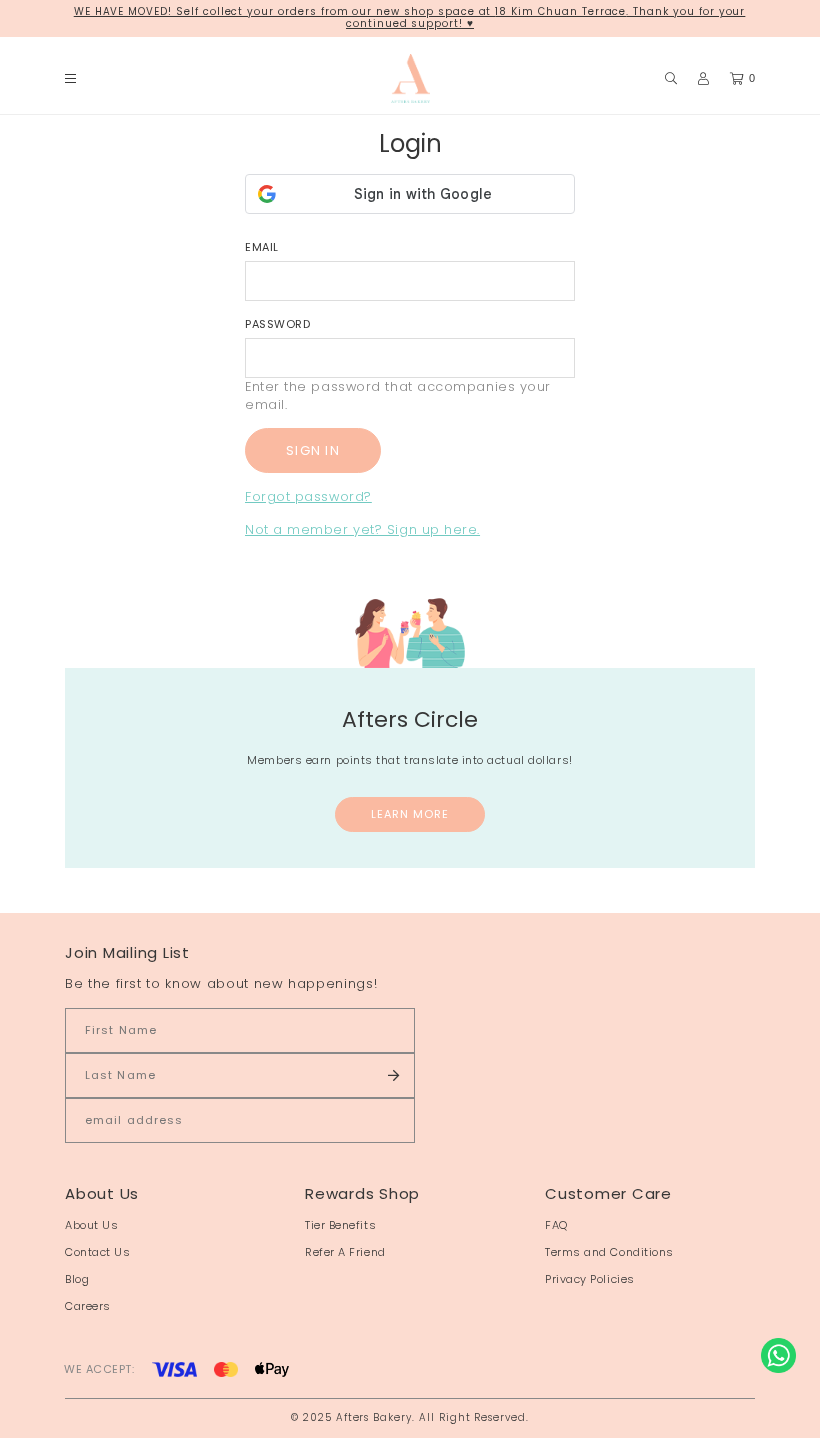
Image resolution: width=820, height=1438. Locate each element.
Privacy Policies (590, 1279)
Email (262, 247)
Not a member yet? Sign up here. (362, 529)
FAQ (556, 1225)
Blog (77, 1279)
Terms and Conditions (609, 1252)
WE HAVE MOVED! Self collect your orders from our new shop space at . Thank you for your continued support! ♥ (410, 17)
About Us (91, 1225)
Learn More (410, 814)
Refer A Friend (345, 1252)
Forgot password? (308, 496)
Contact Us (98, 1252)
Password (277, 324)
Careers (88, 1306)
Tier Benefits (340, 1225)
